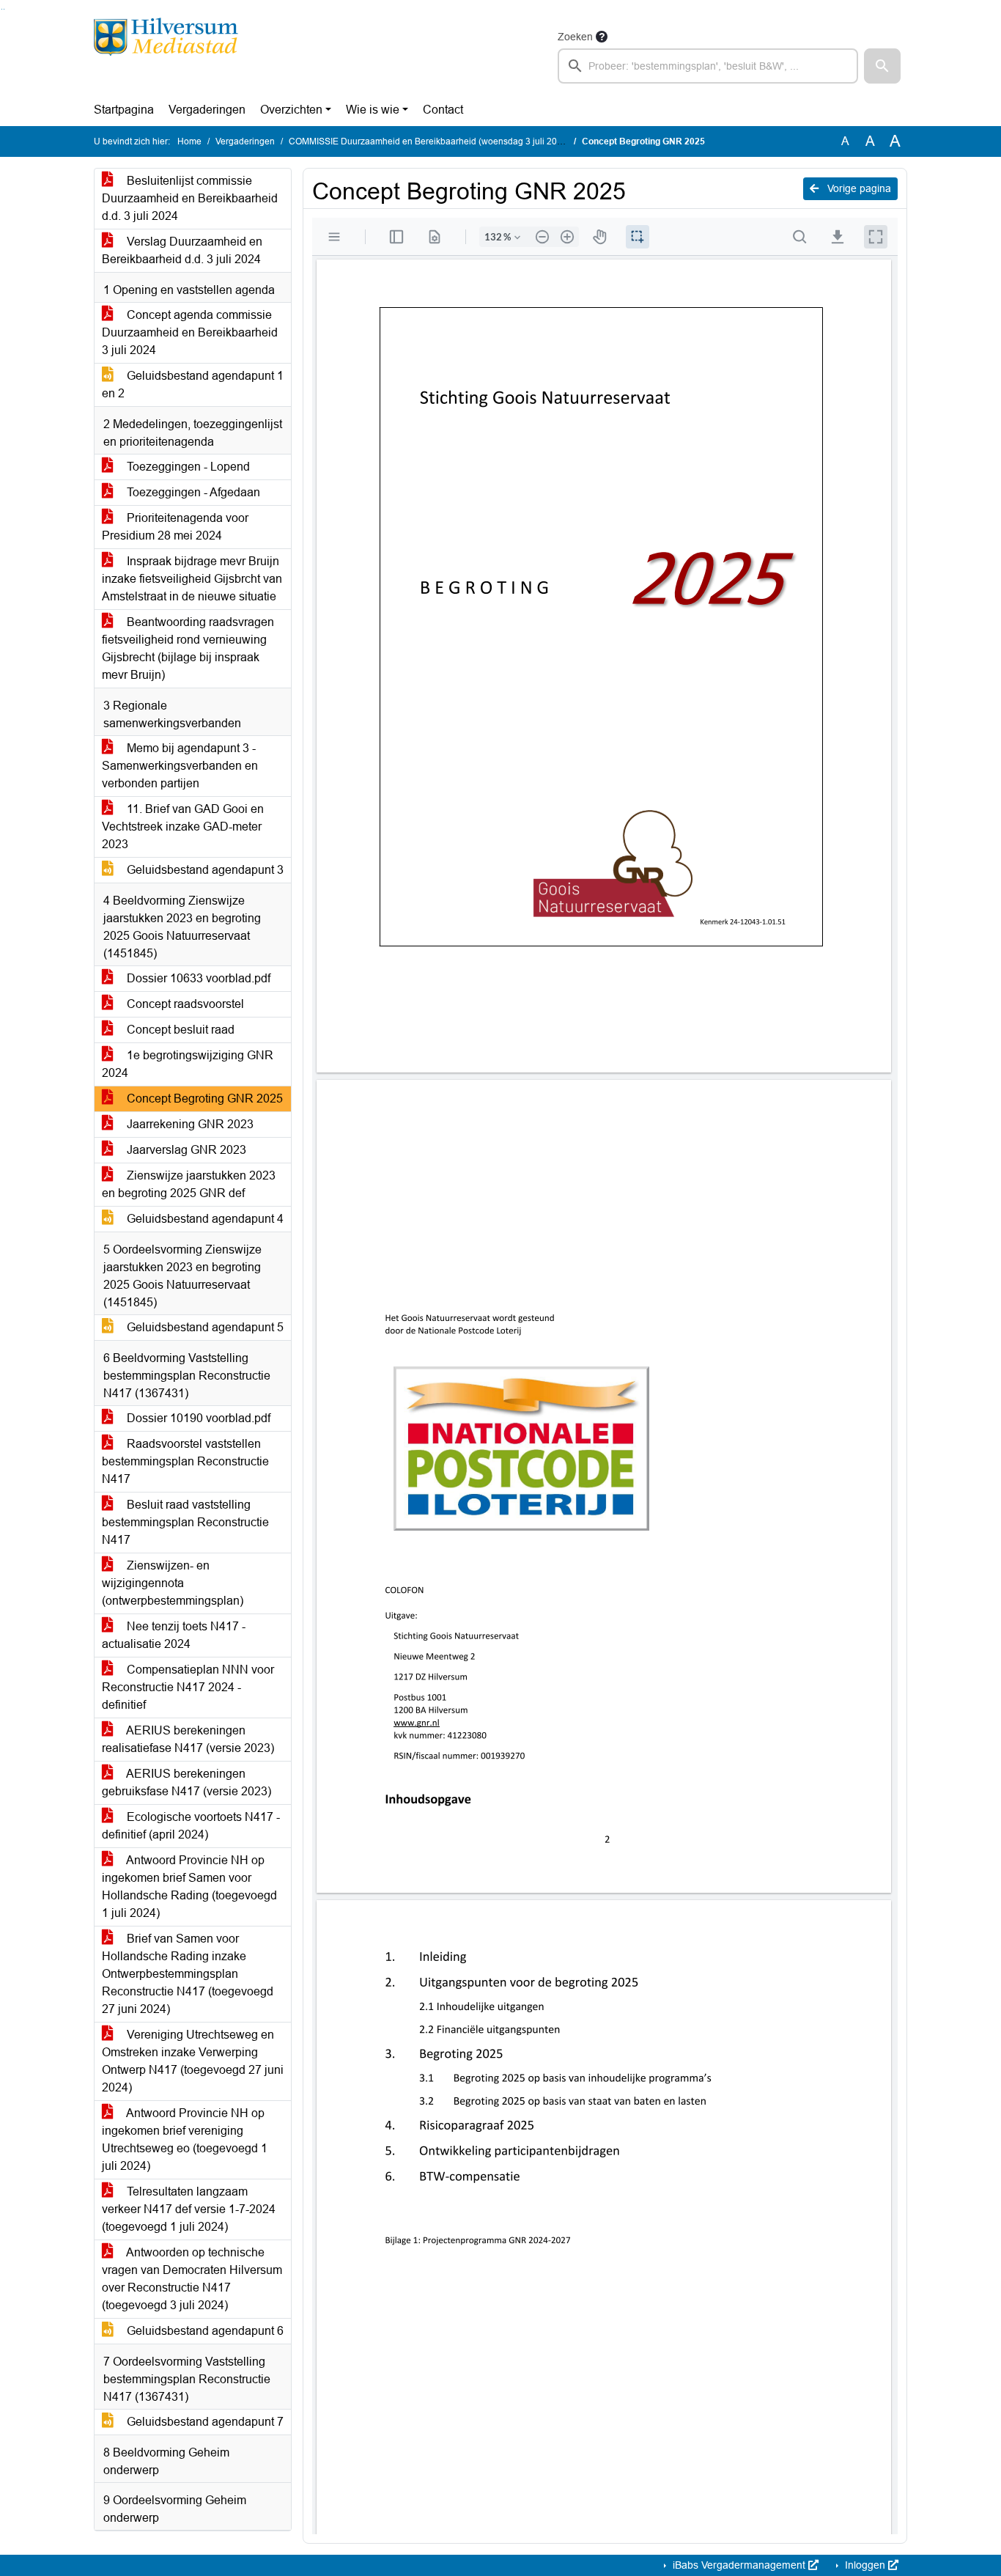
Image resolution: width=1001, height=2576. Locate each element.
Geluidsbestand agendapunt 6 (204, 2331)
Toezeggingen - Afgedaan (192, 492)
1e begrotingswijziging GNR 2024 (188, 1064)
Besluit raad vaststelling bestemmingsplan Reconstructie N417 (185, 1522)
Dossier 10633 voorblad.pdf (197, 978)
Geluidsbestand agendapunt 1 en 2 (193, 384)
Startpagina (124, 110)
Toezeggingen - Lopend (187, 467)
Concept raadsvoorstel (184, 1004)
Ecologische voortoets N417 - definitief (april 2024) (191, 1826)
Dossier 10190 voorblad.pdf (197, 1418)
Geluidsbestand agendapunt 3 (204, 870)
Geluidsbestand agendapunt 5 (204, 1327)
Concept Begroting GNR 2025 (203, 1099)
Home (189, 141)
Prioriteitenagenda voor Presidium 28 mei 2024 (175, 527)
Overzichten (291, 110)
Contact (443, 110)
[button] (882, 66)
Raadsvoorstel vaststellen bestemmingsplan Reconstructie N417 (185, 1461)
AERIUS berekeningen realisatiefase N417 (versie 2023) (188, 1739)
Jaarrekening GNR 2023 (189, 1124)
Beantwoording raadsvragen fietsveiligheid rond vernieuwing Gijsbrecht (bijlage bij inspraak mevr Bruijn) (188, 648)
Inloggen (865, 2565)
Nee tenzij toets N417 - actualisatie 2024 (174, 1635)
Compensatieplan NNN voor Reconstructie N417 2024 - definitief (188, 1687)
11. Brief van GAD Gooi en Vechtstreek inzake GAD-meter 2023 (183, 827)
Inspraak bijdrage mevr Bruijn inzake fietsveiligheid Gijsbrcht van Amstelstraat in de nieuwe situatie (192, 579)
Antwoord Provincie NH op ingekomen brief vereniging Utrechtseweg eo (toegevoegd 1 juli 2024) (185, 2139)
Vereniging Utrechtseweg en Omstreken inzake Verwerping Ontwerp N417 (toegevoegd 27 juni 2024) (193, 2061)
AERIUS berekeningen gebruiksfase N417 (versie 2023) (186, 1782)
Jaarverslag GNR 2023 (185, 1150)
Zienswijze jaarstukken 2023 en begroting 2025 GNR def (189, 1184)
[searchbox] (708, 66)
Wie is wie (373, 110)
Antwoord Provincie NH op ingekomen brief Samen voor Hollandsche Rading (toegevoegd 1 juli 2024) (189, 1887)
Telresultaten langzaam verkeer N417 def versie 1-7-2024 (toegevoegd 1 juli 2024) (189, 2209)
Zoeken (575, 37)
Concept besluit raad (179, 1030)
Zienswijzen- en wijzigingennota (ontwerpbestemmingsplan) (173, 1583)
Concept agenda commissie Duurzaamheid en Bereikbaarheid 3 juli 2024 (190, 332)
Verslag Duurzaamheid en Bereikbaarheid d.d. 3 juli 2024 (182, 250)
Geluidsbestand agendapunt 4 (204, 1219)
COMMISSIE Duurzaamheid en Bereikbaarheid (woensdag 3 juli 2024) (429, 141)
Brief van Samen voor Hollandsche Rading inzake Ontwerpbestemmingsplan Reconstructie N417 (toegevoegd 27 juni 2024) (188, 1974)
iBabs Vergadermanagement (739, 2565)
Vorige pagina (858, 188)
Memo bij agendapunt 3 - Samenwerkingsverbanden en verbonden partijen (180, 766)
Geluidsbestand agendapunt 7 (204, 2422)
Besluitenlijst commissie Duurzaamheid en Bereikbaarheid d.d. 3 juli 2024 (190, 198)
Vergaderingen (207, 110)
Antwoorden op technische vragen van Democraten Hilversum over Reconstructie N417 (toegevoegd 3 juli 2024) (192, 2279)
